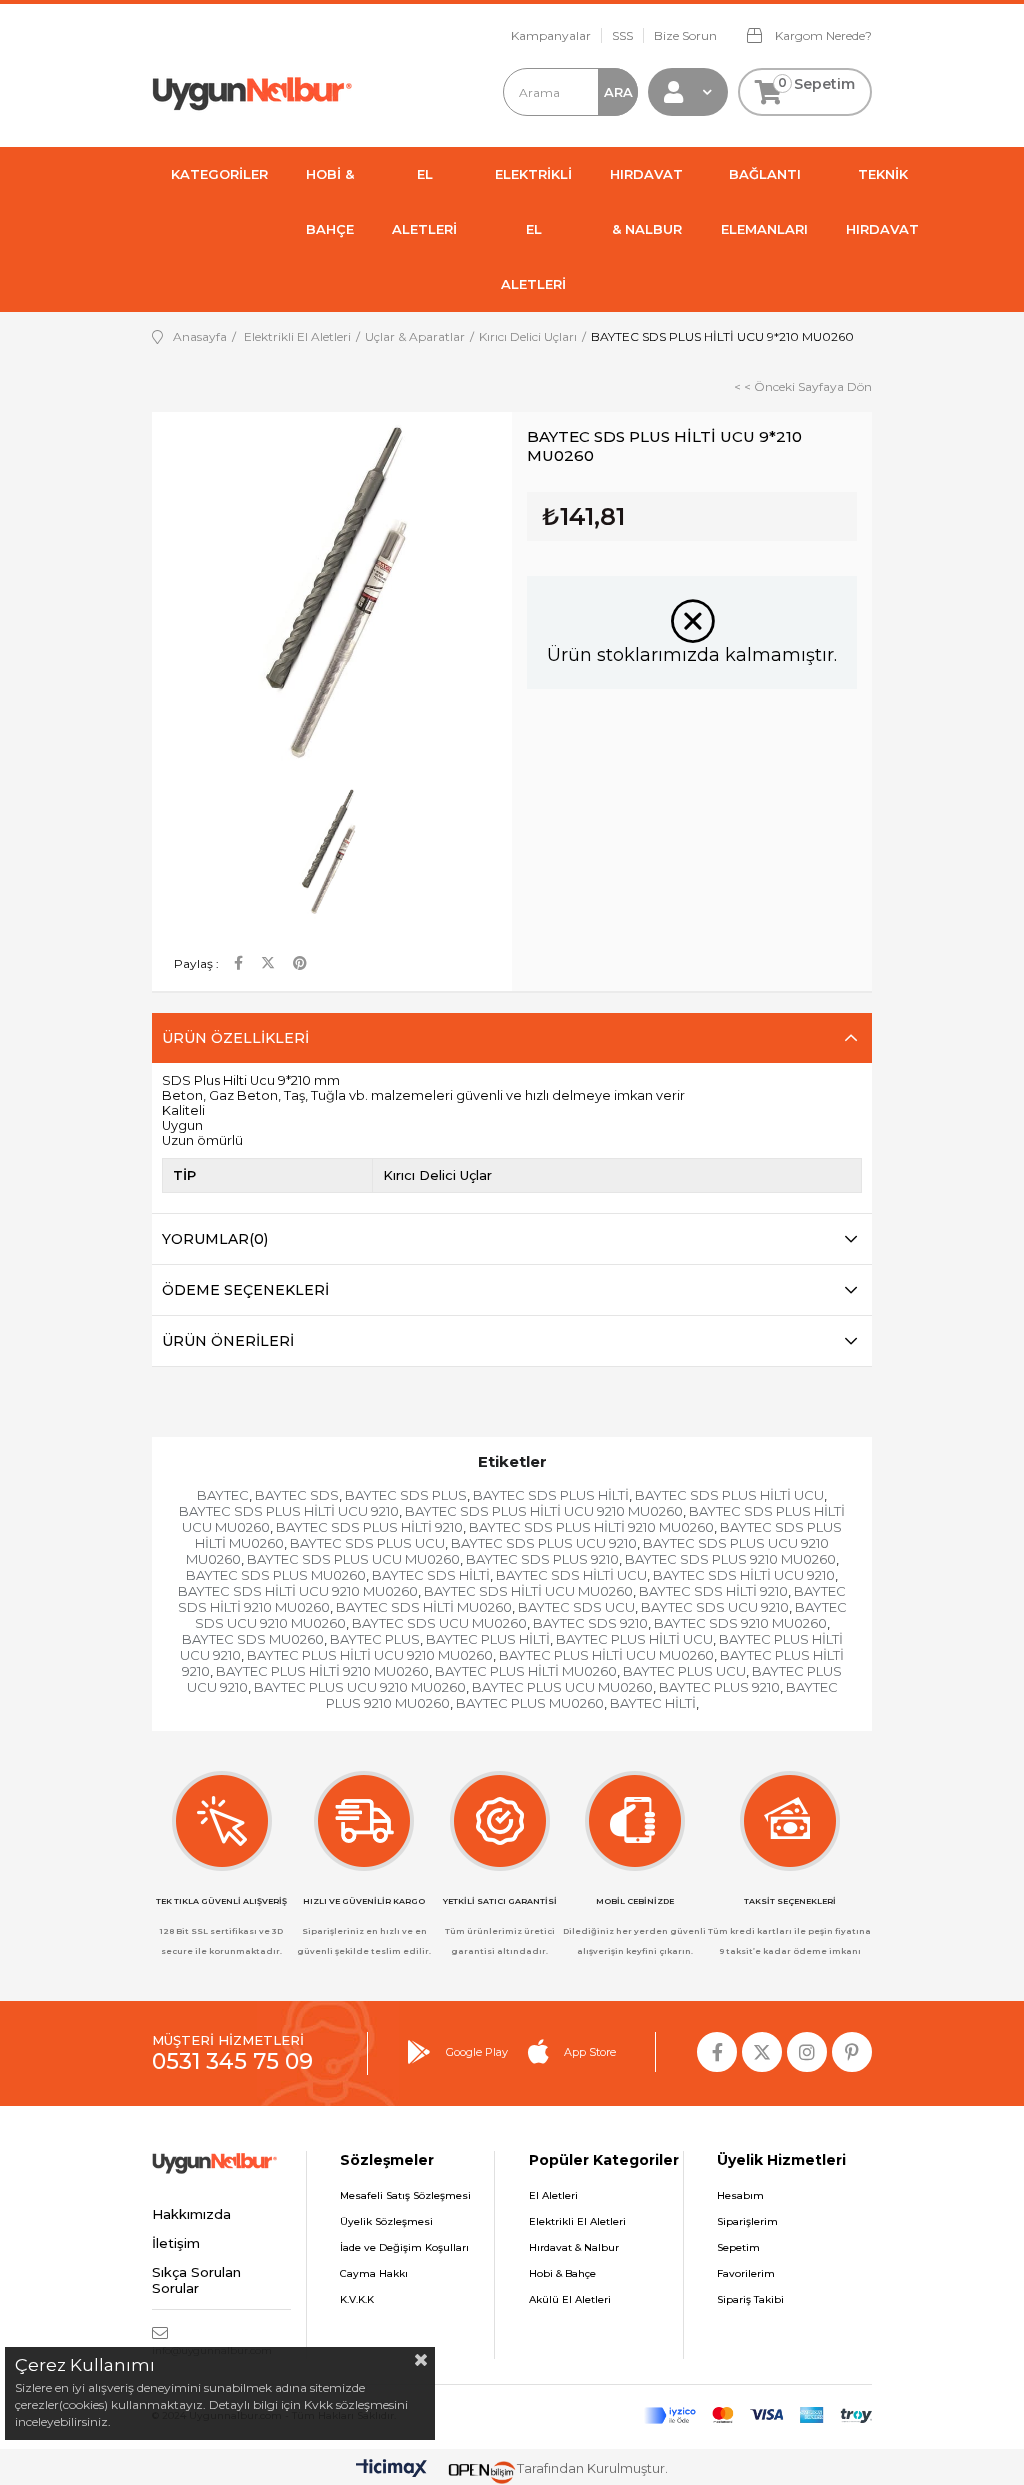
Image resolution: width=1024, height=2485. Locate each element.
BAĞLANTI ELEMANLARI (764, 201)
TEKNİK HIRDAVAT (882, 201)
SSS (622, 35)
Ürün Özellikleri (235, 1038)
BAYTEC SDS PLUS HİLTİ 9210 (369, 1527)
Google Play (477, 2052)
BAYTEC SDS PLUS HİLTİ (551, 1495)
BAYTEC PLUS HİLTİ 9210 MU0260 (322, 1671)
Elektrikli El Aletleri (577, 2221)
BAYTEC (223, 1495)
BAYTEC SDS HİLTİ (431, 1575)
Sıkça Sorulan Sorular (196, 2280)
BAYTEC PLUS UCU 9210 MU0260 (360, 1687)
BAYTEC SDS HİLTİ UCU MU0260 (528, 1591)
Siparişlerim (747, 2221)
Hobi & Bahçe (562, 2273)
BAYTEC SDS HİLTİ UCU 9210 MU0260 (298, 1591)
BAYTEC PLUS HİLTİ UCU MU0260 (606, 1655)
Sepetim (738, 2247)
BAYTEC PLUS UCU (684, 1671)
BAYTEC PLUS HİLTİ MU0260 (526, 1671)
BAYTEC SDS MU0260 (253, 1639)
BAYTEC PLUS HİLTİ (488, 1639)
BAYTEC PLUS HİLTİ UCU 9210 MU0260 (370, 1655)
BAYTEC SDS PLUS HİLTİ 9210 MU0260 (591, 1527)
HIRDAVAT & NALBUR (646, 201)
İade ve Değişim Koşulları (404, 2247)
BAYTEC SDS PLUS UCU (367, 1543)
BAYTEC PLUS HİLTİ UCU (634, 1639)
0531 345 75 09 (232, 2061)
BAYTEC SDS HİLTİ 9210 (713, 1591)
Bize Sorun (685, 35)
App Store (590, 2052)
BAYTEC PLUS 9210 (719, 1687)
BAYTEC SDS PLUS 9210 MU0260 (730, 1559)
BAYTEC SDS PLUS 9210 (542, 1559)
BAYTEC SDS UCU (576, 1607)
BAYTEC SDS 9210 (590, 1623)
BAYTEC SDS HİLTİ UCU (571, 1575)
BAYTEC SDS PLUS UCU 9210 (544, 1543)
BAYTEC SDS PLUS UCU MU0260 (353, 1559)
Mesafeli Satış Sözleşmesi (405, 2195)
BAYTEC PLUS (375, 1639)
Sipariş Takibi (750, 2299)
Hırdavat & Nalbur (574, 2247)
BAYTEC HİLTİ (653, 1703)
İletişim (176, 2243)
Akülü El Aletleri (570, 2299)
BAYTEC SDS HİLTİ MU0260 (424, 1607)
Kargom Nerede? (822, 35)
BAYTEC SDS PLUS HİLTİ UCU (729, 1495)
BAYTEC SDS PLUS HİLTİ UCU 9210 (289, 1511)
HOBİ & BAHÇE (330, 201)
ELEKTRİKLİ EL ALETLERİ (533, 229)
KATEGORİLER (219, 174)
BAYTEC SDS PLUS (406, 1495)
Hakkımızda (191, 2214)
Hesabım (740, 2195)
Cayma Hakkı (374, 2273)
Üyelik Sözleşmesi (386, 2221)
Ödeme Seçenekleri (245, 1290)
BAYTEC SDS (297, 1495)
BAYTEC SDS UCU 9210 (715, 1607)
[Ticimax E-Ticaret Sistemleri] (391, 2469)
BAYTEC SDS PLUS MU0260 (276, 1575)
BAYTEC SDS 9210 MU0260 (740, 1623)
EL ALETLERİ (424, 201)
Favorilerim (746, 2273)
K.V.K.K (357, 2299)
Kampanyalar (551, 35)
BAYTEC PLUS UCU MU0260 (562, 1687)
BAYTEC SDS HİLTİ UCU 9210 (744, 1575)
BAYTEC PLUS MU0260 (530, 1703)
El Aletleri (553, 2195)
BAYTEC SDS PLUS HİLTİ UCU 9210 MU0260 (544, 1511)
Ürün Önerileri (228, 1341)
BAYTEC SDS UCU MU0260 (439, 1623)
